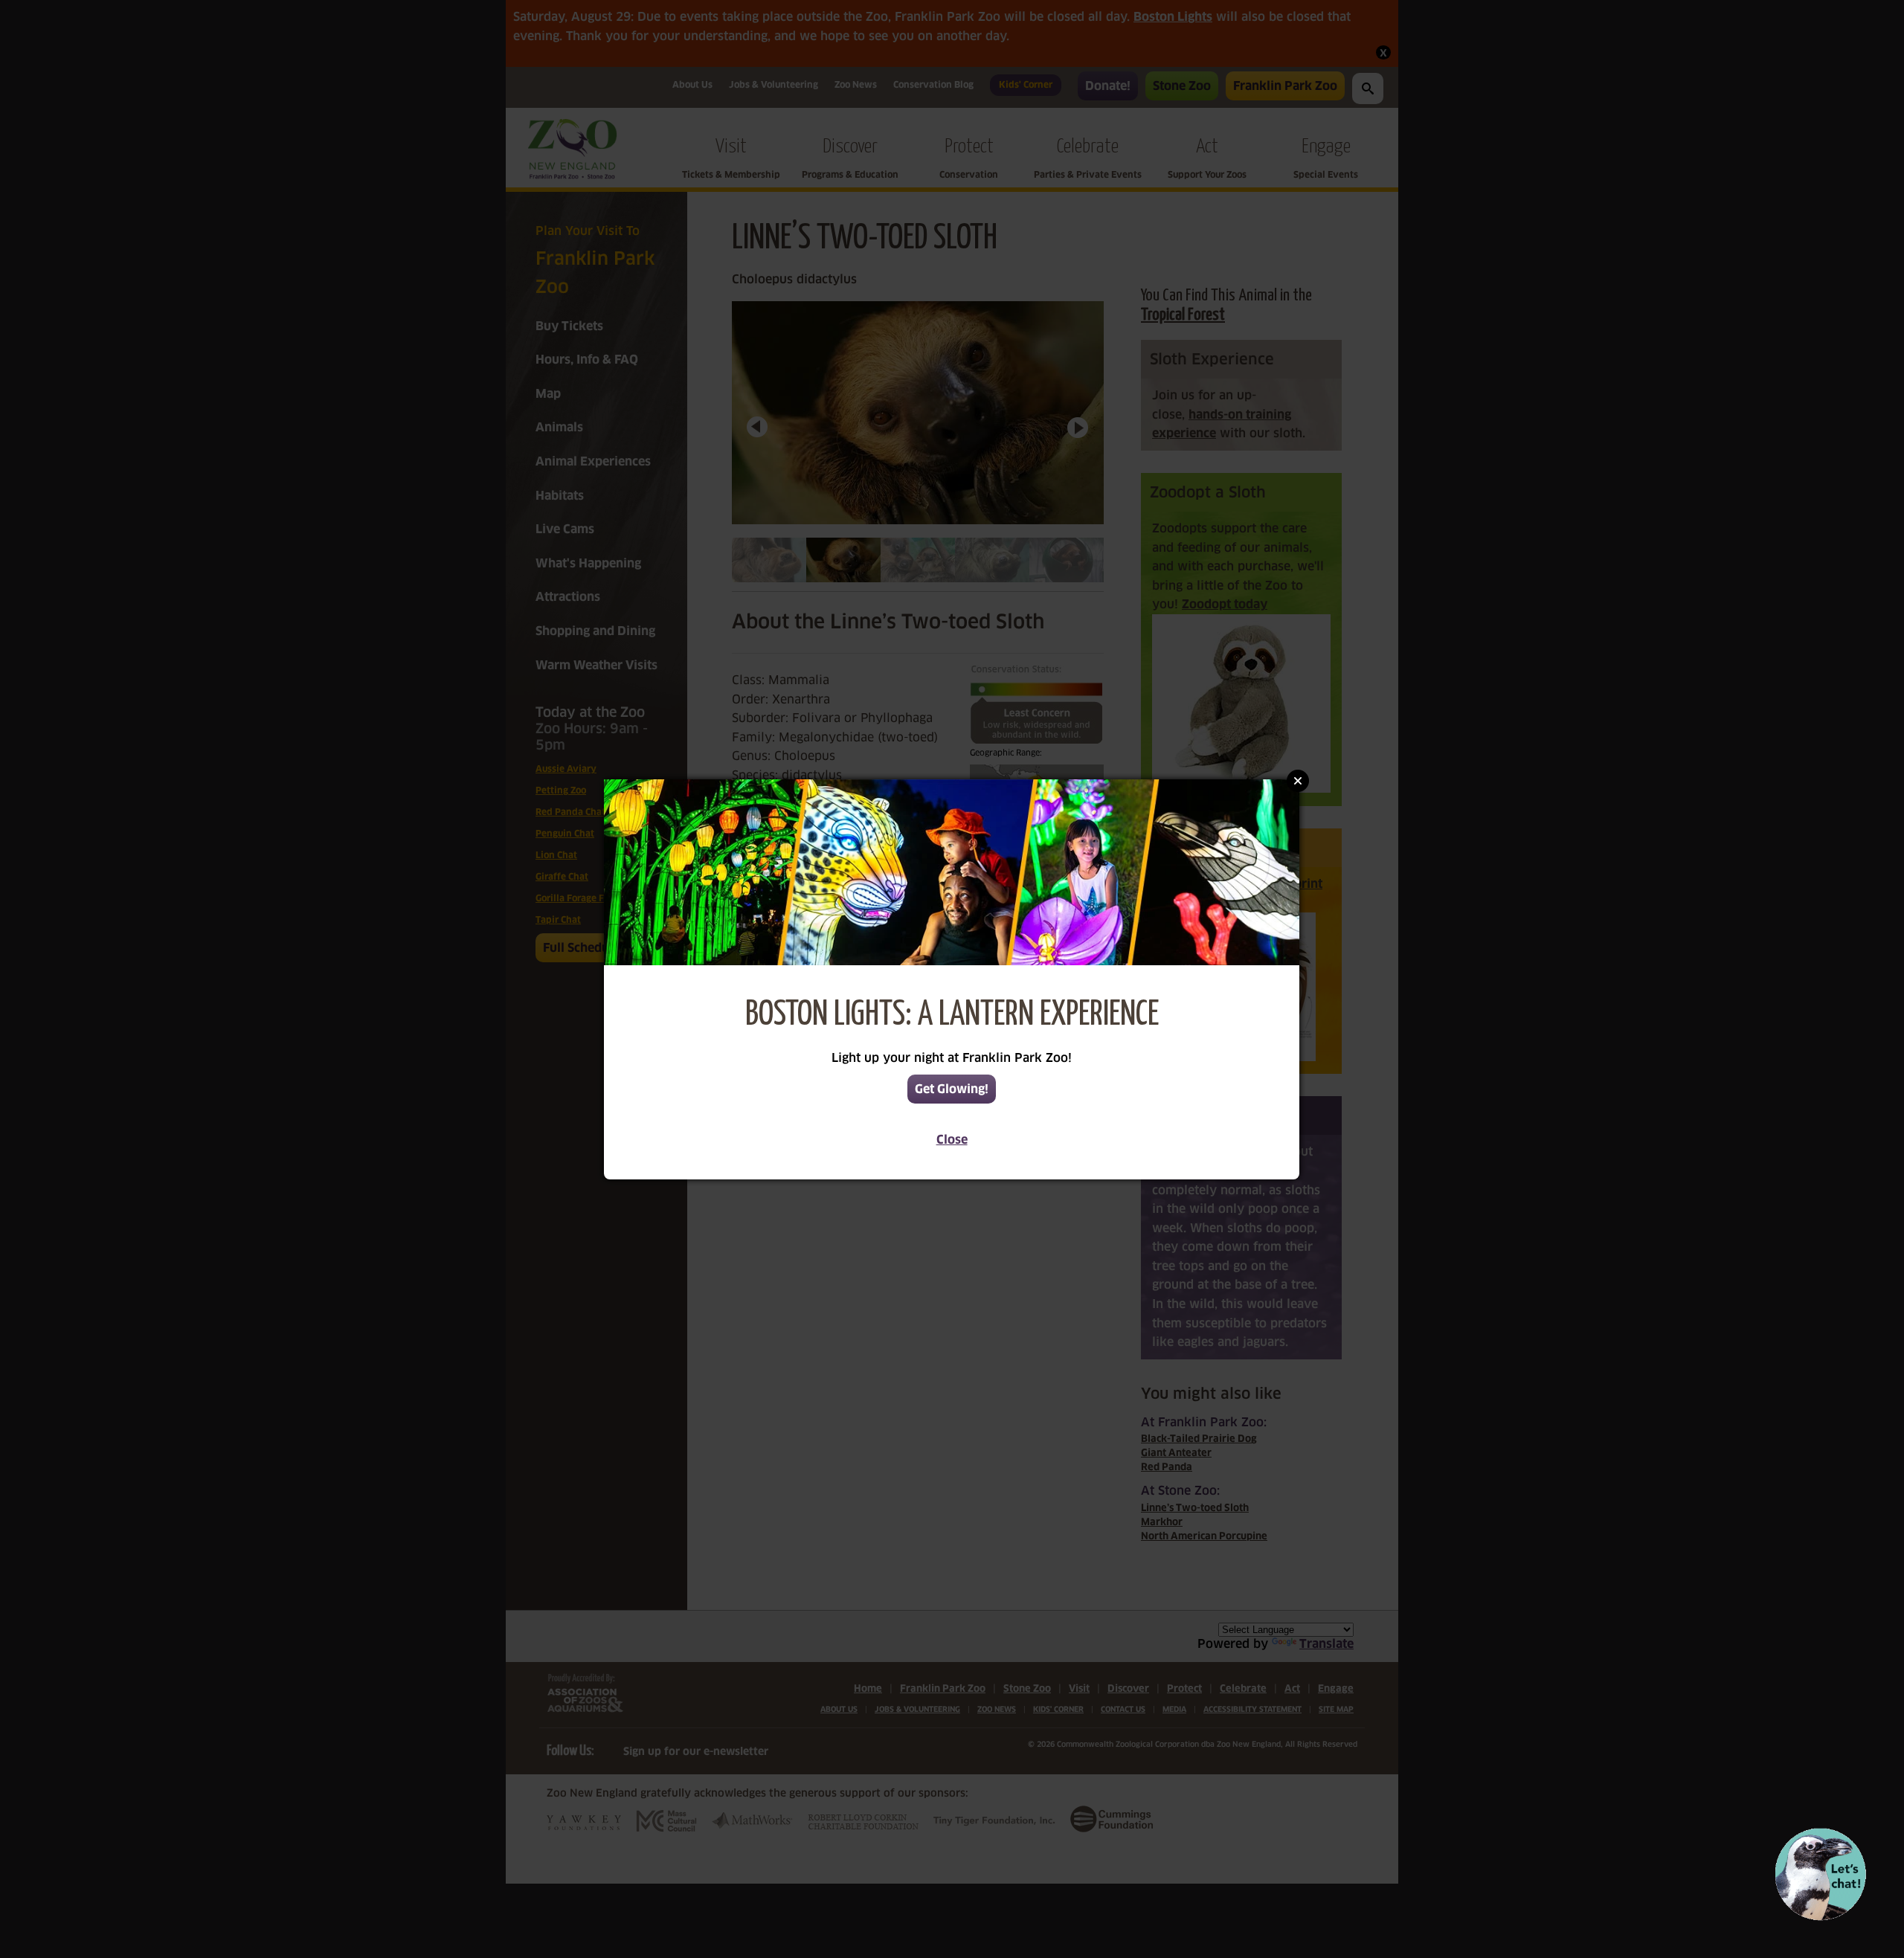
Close (952, 1140)
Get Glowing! (952, 1089)
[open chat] (1820, 1874)
